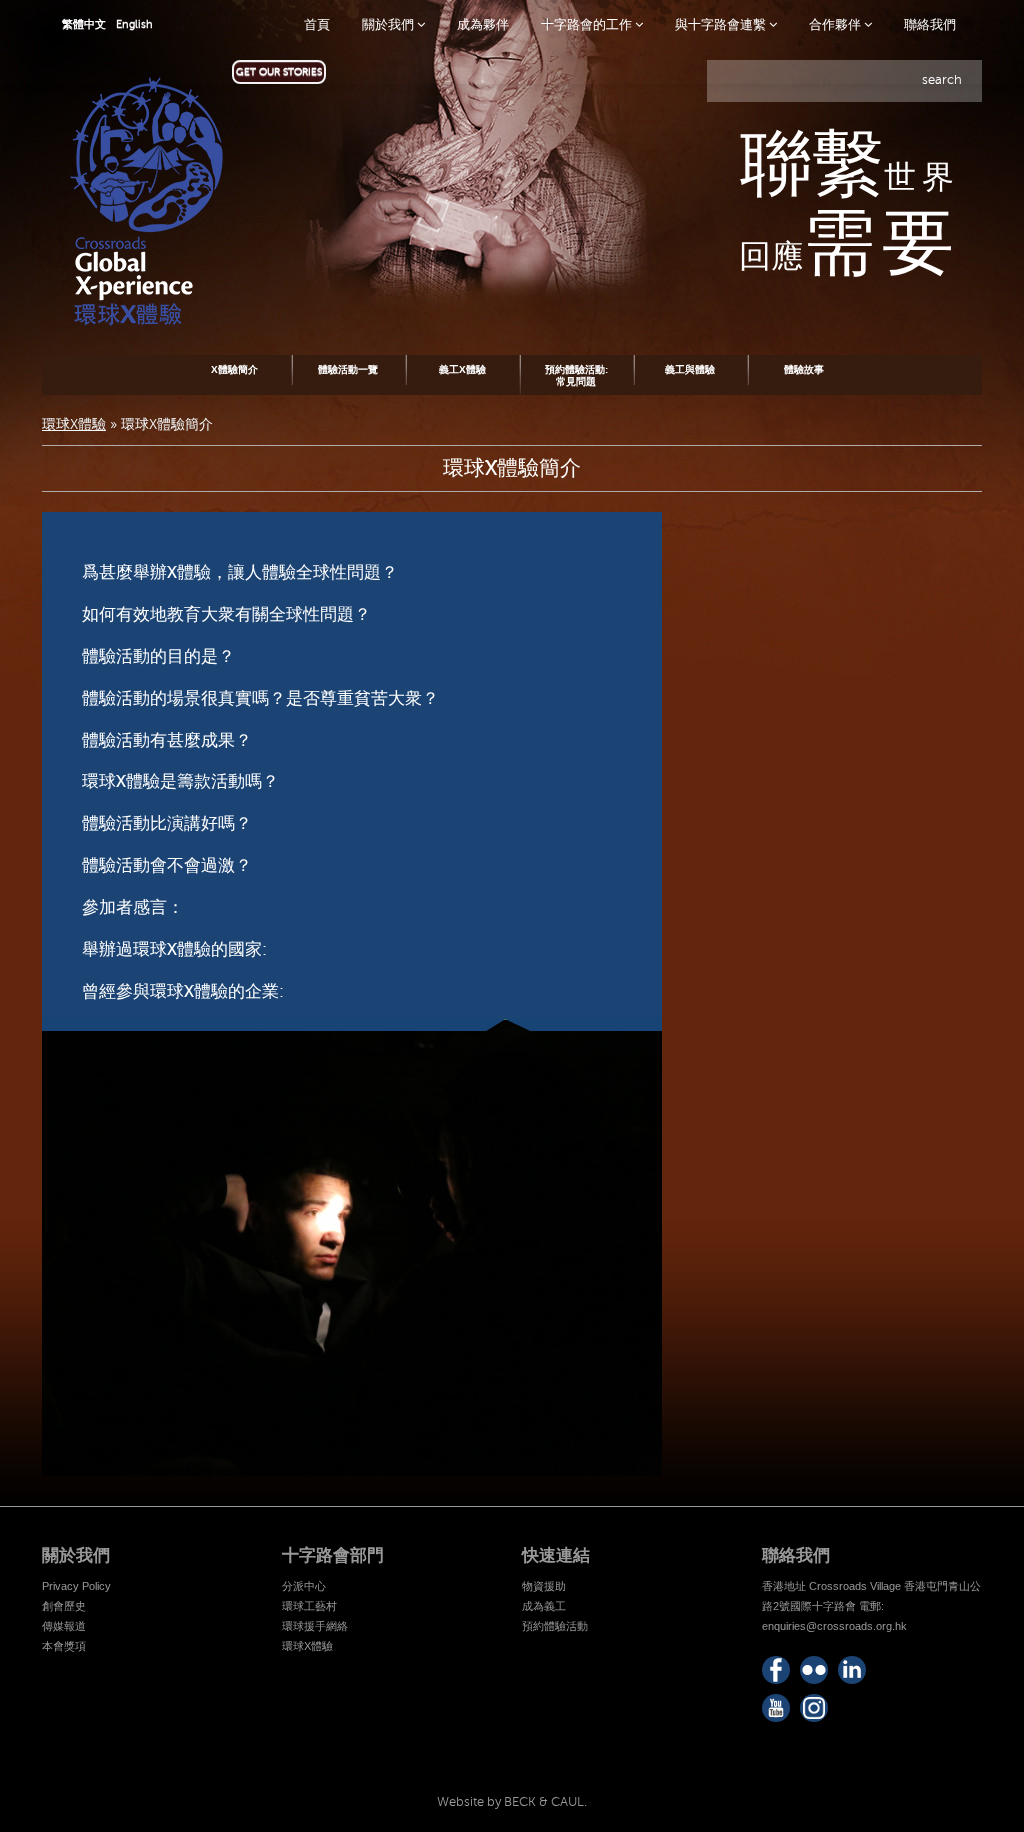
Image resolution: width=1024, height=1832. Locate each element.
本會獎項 (64, 1646)
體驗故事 (804, 369)
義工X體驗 (462, 369)
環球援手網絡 (315, 1626)
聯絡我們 (930, 25)
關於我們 (389, 25)
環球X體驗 (74, 424)
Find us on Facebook (776, 1670)
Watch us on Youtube (776, 1708)
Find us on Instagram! (814, 1708)
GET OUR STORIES (279, 71)
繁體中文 (84, 24)
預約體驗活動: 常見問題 (576, 375)
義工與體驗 (690, 369)
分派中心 (304, 1586)
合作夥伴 (836, 25)
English (134, 24)
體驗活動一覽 (348, 369)
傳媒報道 (64, 1626)
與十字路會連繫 (722, 25)
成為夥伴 (483, 25)
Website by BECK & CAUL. (512, 1802)
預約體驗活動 (555, 1626)
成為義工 (544, 1606)
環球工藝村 (309, 1606)
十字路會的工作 (588, 25)
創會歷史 (64, 1606)
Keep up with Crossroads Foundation (852, 1670)
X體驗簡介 (234, 369)
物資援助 (544, 1586)
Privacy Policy (76, 1586)
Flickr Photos (814, 1670)
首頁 (317, 25)
